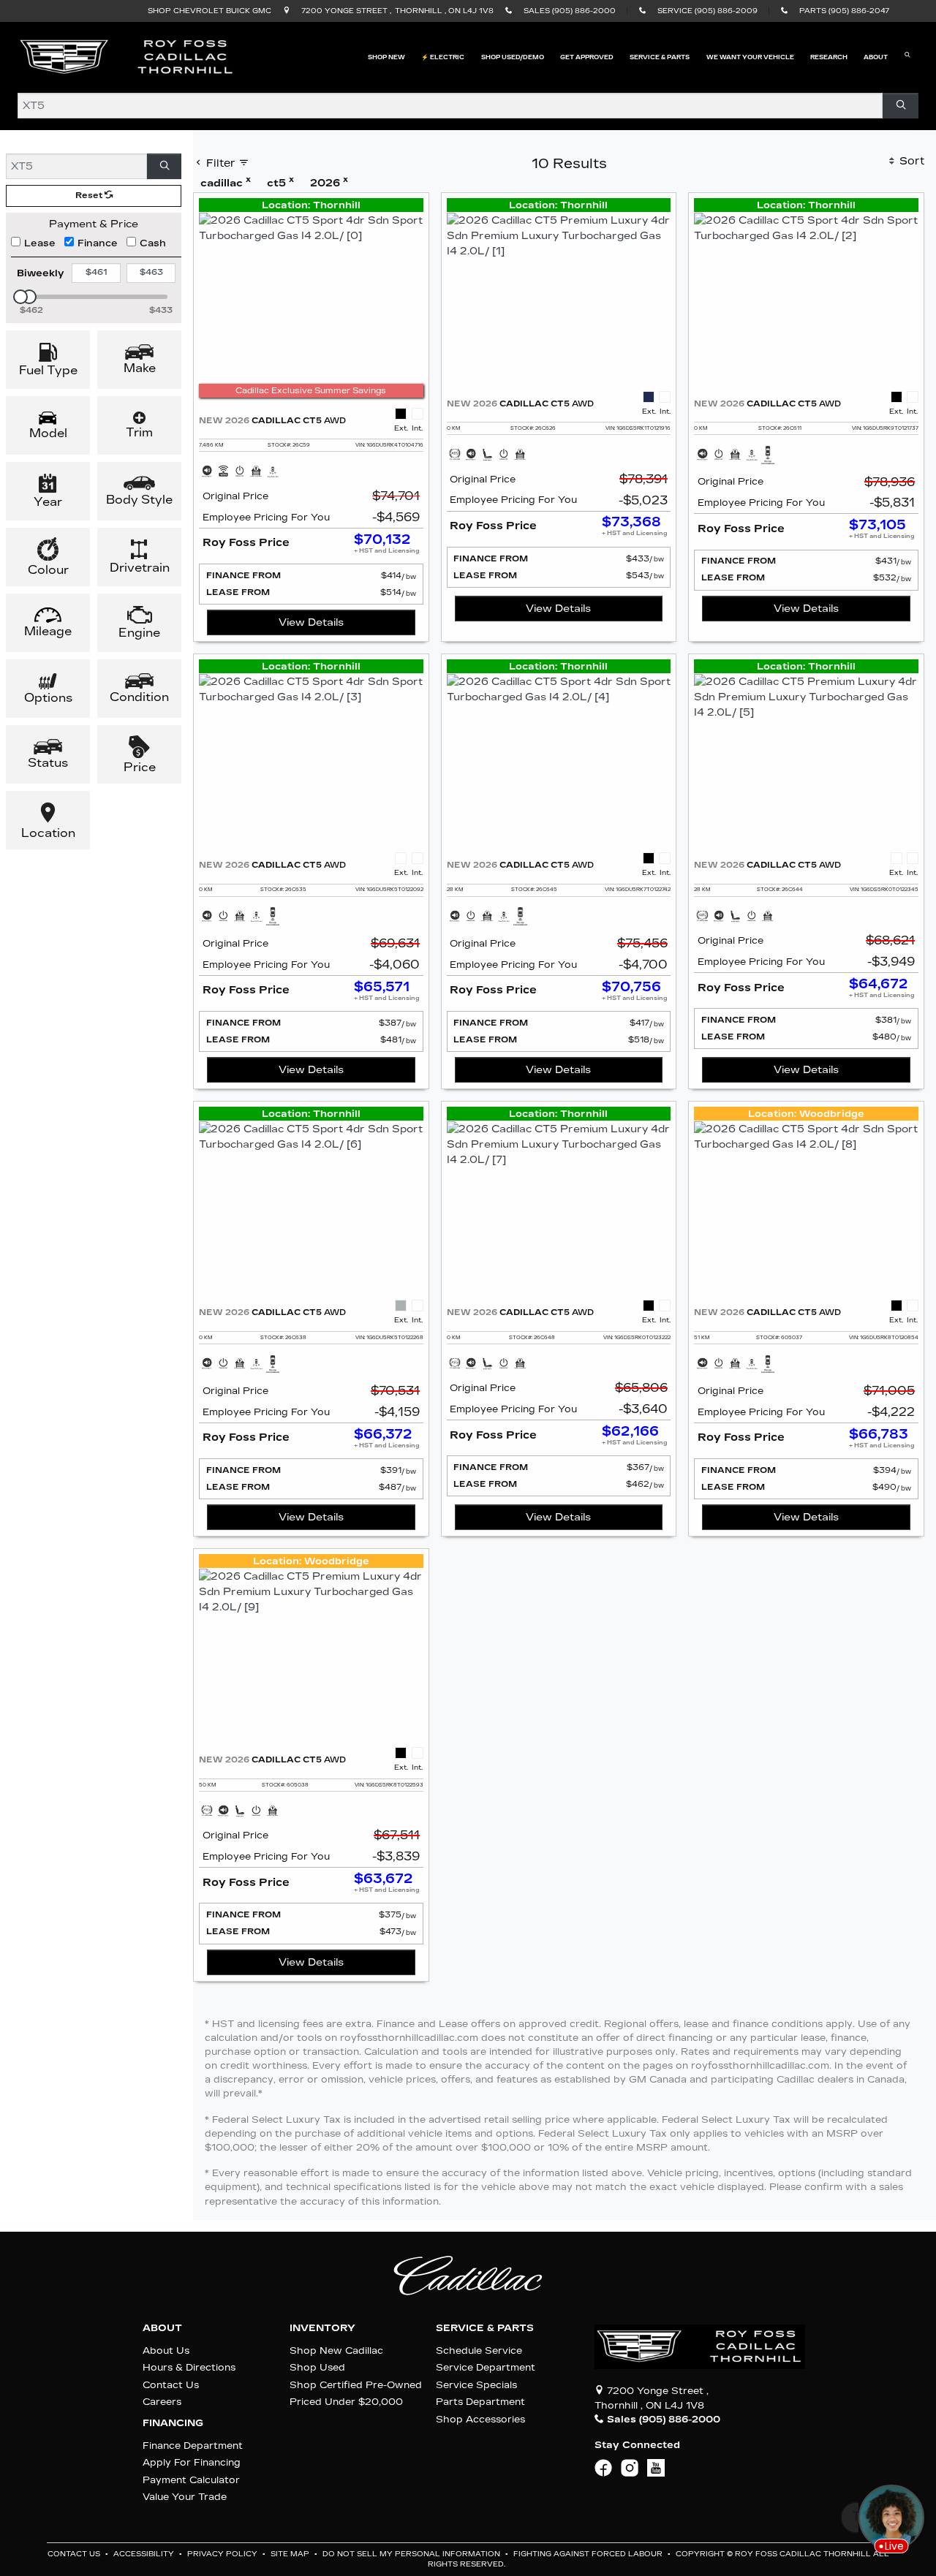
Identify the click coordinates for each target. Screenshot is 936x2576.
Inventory (322, 2328)
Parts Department (480, 2402)
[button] (386, 57)
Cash (153, 243)
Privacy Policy (223, 2554)
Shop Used (317, 2367)
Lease (40, 243)
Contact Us (171, 2385)
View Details (311, 622)
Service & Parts (485, 2328)
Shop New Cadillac (336, 2350)
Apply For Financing (192, 2462)
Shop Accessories (480, 2419)
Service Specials (476, 2385)
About (162, 2328)
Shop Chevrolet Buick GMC (210, 11)
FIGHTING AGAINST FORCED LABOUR (589, 2554)
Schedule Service (479, 2350)
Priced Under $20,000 (346, 2402)
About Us (166, 2350)
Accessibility (145, 2554)
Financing (173, 2423)
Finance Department (193, 2446)
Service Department (486, 2367)
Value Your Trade (185, 2497)
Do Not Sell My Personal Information (412, 2554)
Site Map (291, 2554)
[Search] (901, 106)
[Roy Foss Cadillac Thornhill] (127, 57)
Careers (162, 2402)
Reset (90, 196)
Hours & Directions (189, 2367)
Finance (98, 243)
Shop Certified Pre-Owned (356, 2385)
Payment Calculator (191, 2480)
